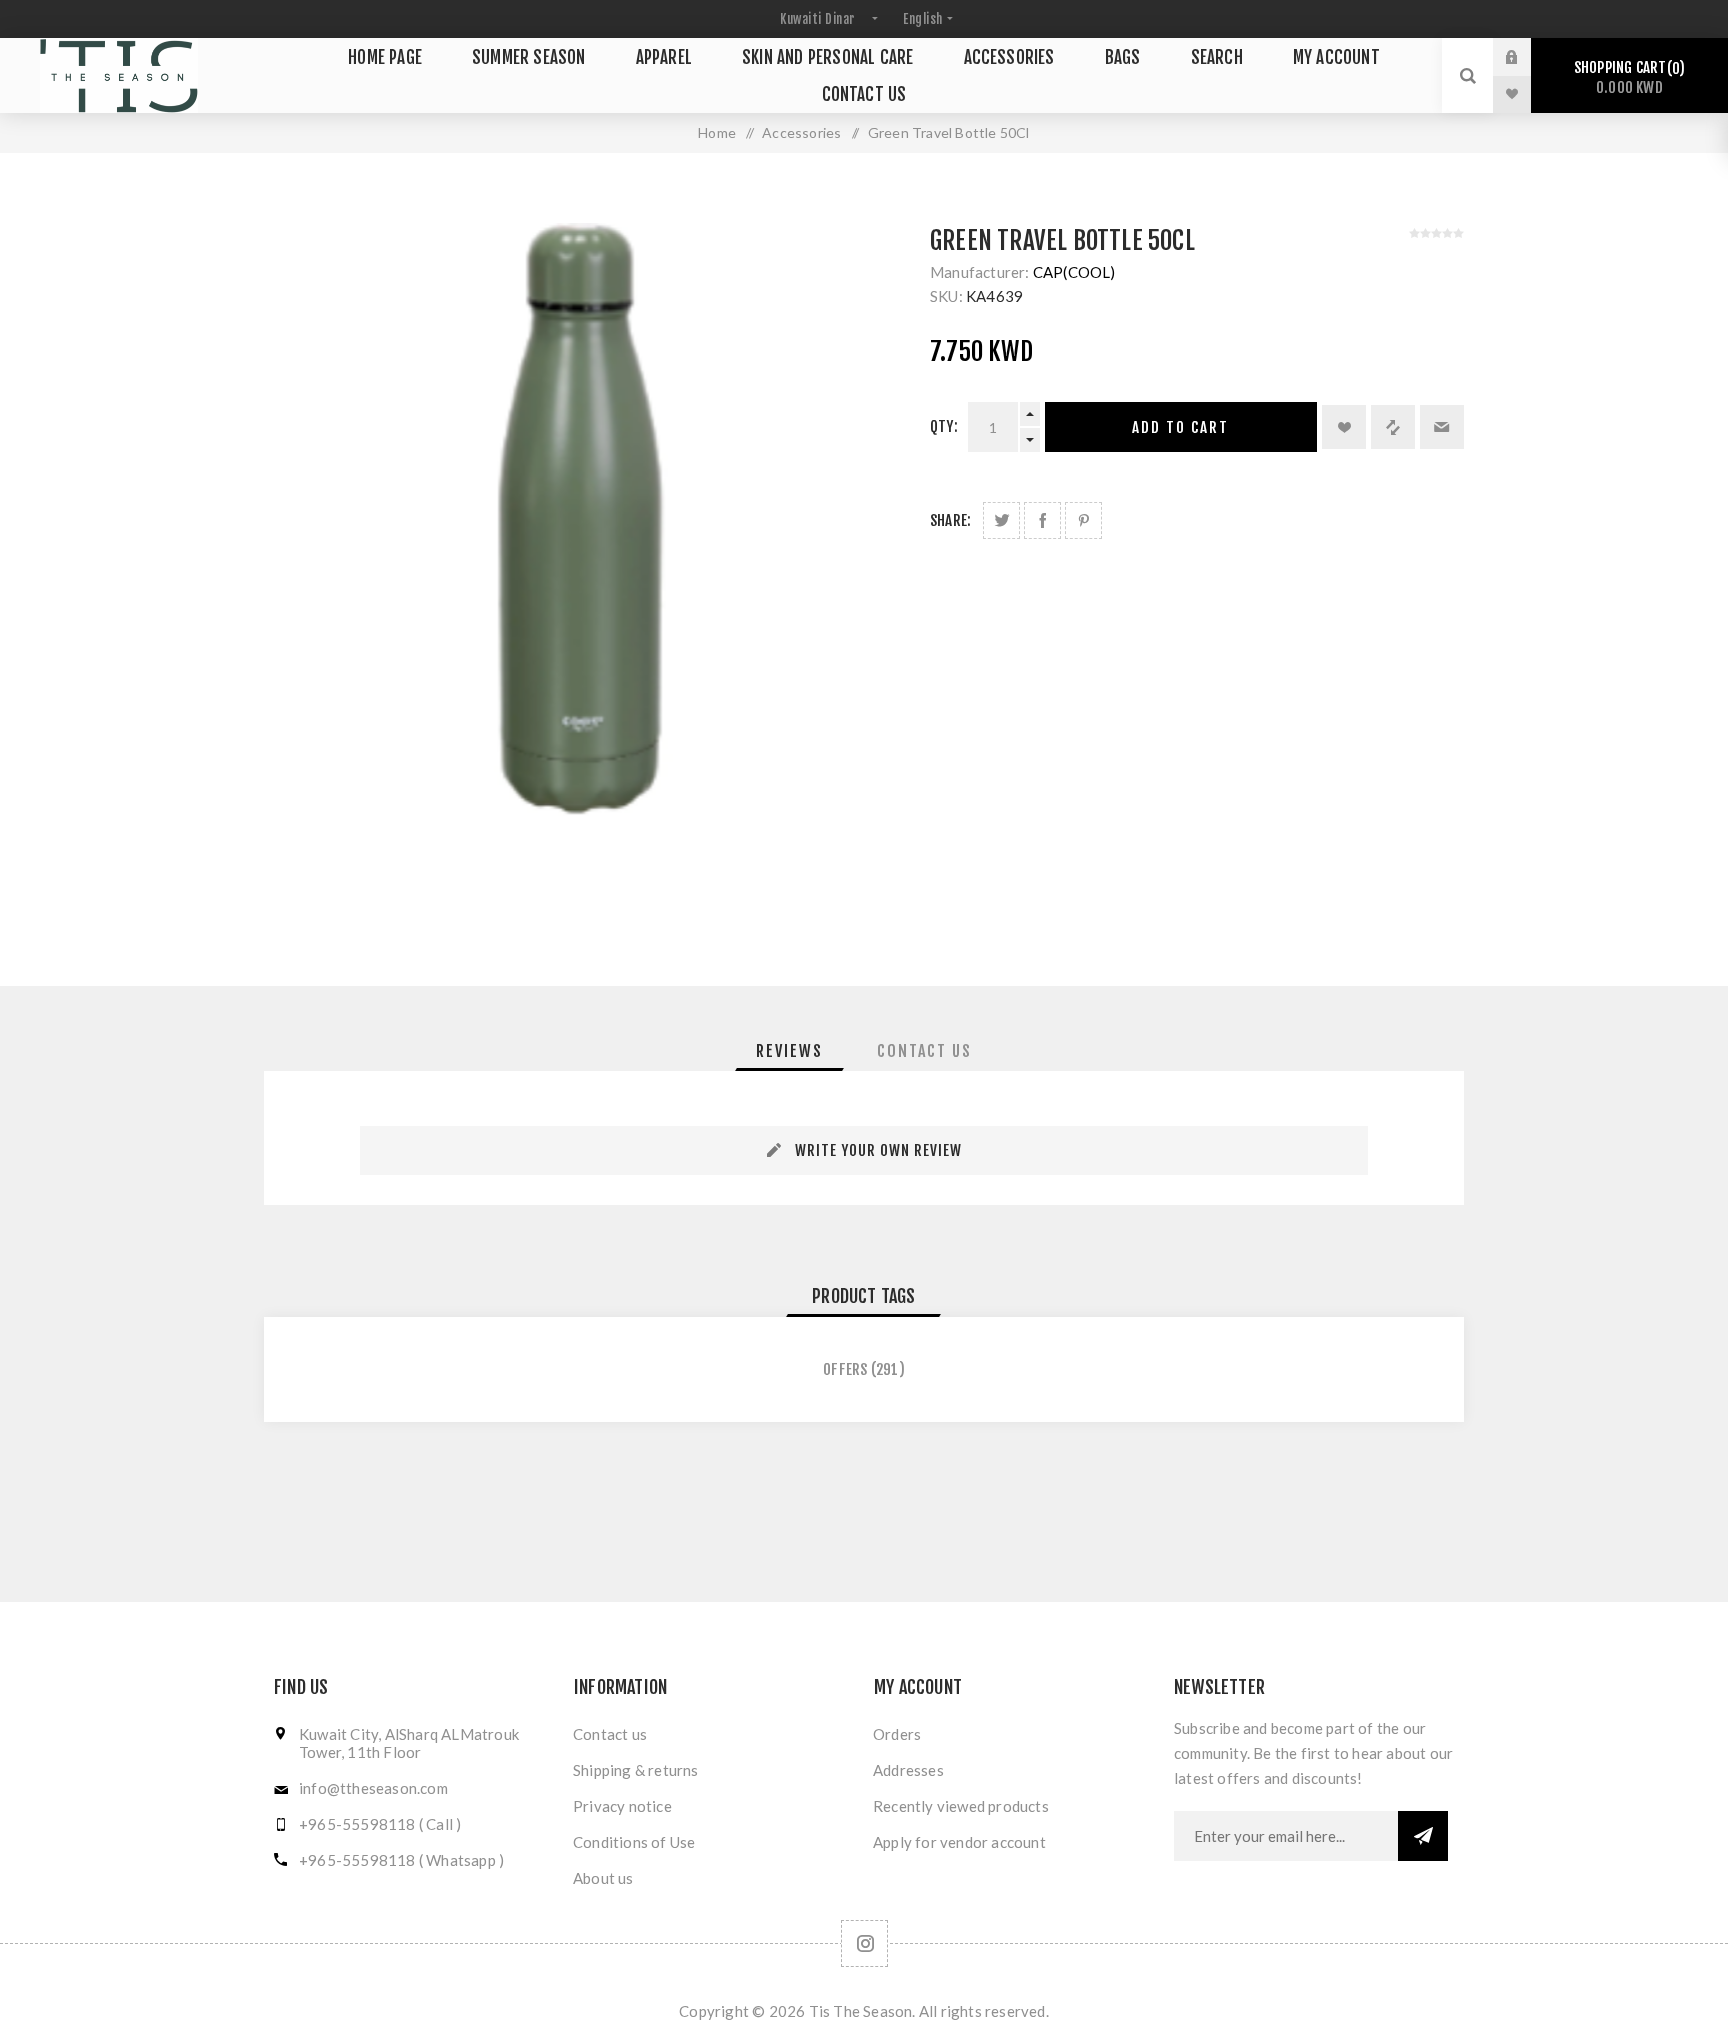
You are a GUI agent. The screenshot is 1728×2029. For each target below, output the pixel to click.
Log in (1527, 57)
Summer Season (529, 57)
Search (1217, 57)
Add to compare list (1393, 427)
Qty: (944, 426)
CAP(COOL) (1074, 272)
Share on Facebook (1042, 520)
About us (603, 1878)
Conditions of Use (634, 1842)
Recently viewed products (961, 1806)
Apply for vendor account (959, 1842)
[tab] (789, 1051)
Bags (1123, 57)
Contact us (864, 94)
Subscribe (1423, 1836)
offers (845, 1369)
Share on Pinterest (1083, 520)
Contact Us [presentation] (924, 1051)
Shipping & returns (636, 1770)
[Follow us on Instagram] (864, 1943)
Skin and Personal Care (827, 57)
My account (1336, 57)
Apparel (664, 57)
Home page (385, 57)
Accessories (1009, 57)
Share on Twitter (1001, 520)
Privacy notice (622, 1806)
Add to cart (1180, 427)
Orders (897, 1734)
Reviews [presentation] (789, 1051)
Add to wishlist (1344, 427)
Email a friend (1442, 427)
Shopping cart (1626, 77)
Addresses (908, 1770)
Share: (950, 520)
